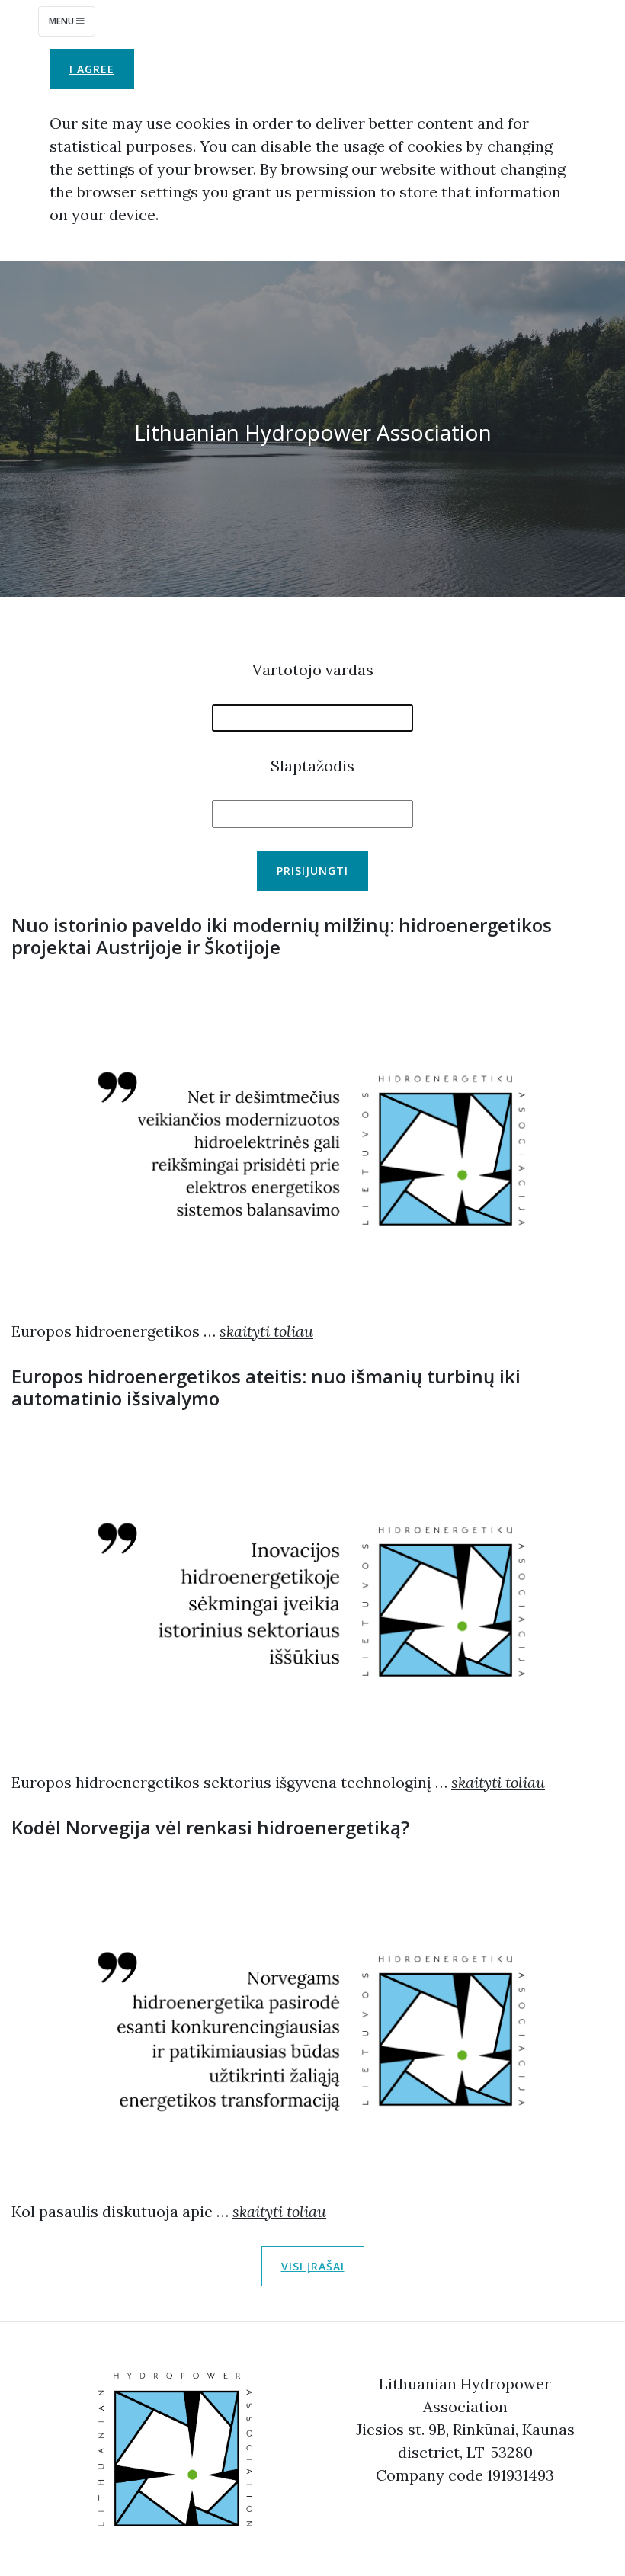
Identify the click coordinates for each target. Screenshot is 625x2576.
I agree (92, 69)
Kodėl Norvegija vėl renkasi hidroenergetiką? (210, 1827)
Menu (62, 21)
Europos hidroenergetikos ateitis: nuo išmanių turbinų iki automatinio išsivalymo (266, 1387)
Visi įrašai (313, 2266)
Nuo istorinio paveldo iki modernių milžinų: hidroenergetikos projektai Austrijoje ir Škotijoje (282, 936)
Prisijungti (312, 871)
